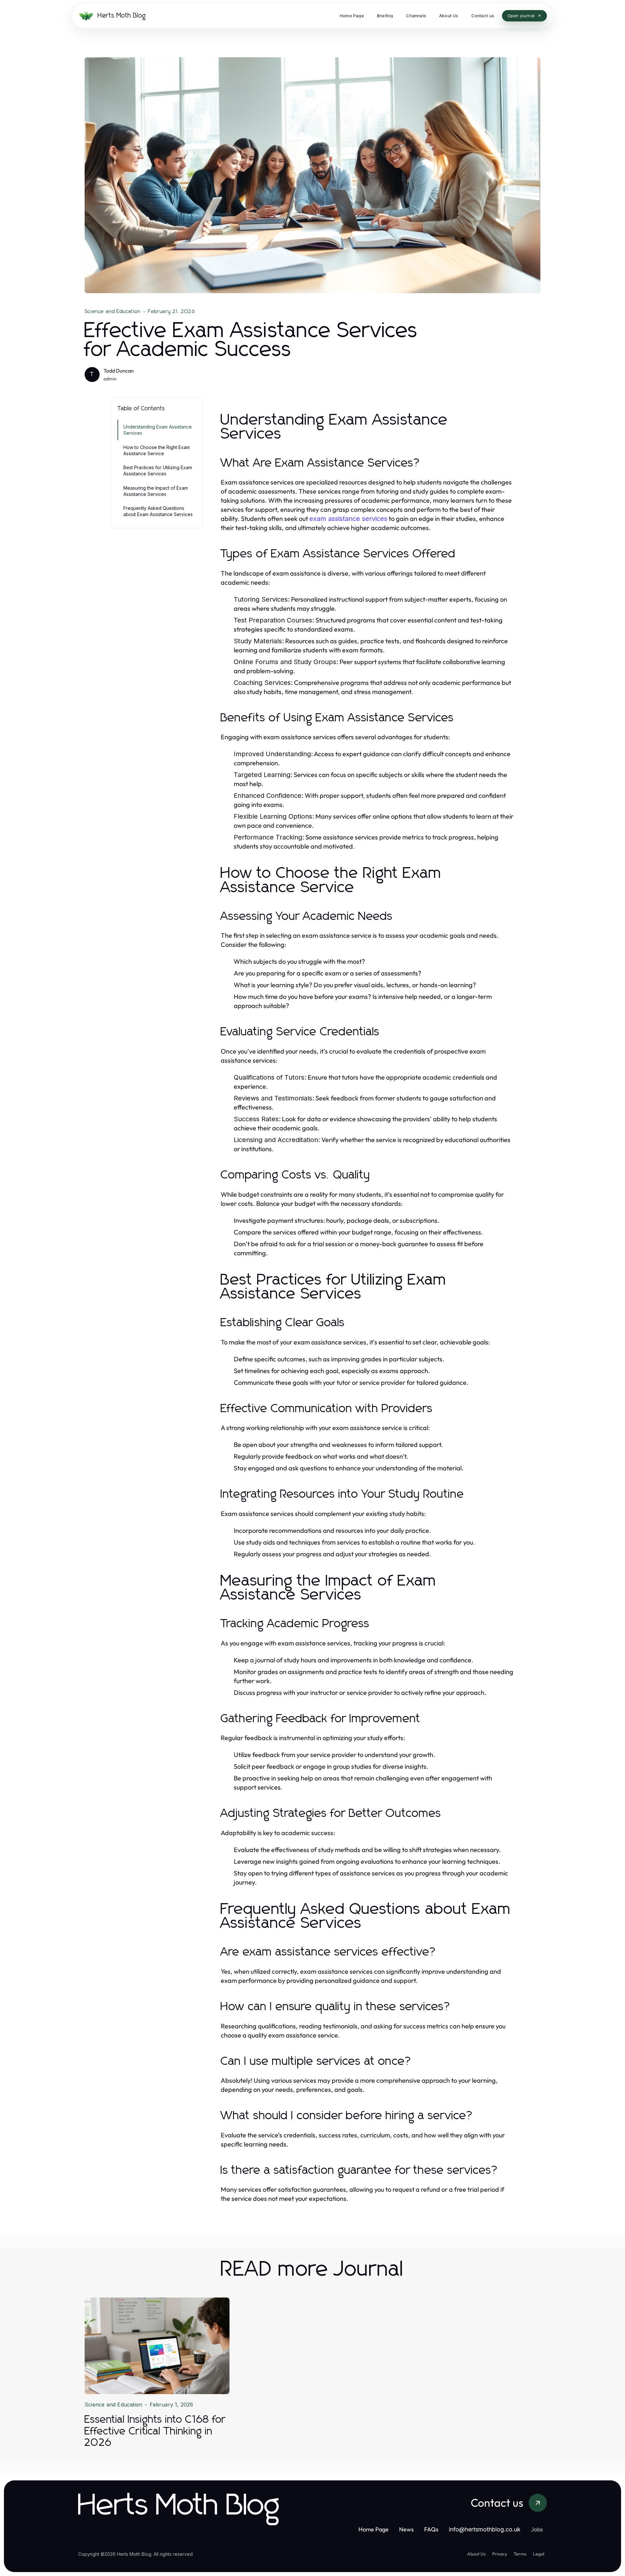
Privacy (500, 2554)
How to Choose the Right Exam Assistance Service (157, 450)
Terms (520, 2554)
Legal (539, 2554)
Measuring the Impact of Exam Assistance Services (156, 491)
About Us (476, 2554)
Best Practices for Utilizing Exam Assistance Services (158, 470)
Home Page (374, 2529)
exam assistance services (348, 519)
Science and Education (113, 311)
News (406, 2529)
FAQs (431, 2529)
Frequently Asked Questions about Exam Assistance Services (158, 511)
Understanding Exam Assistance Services (158, 430)
